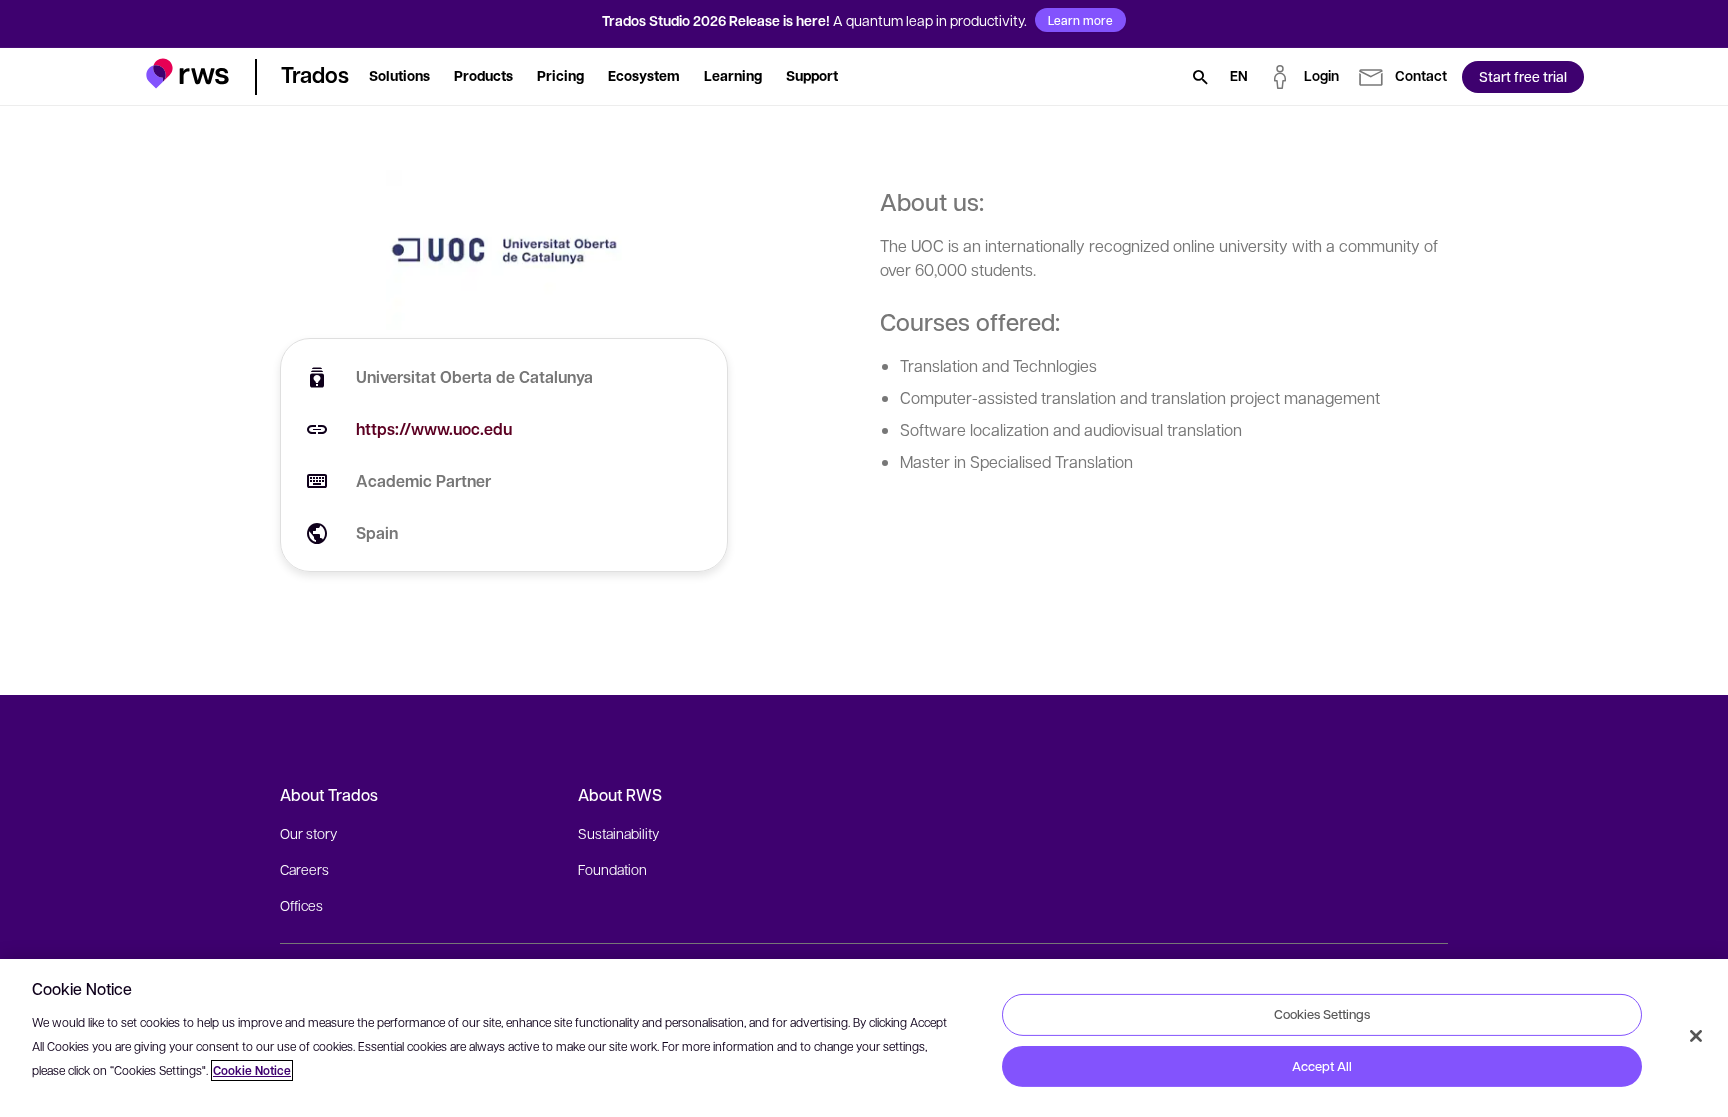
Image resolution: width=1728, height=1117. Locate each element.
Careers (304, 869)
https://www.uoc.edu (434, 429)
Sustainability (618, 833)
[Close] (1696, 1036)
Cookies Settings (1322, 1014)
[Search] (1200, 77)
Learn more (1080, 20)
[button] (187, 73)
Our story (308, 833)
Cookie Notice (252, 1070)
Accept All (1322, 1066)
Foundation (612, 869)
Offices (301, 905)
